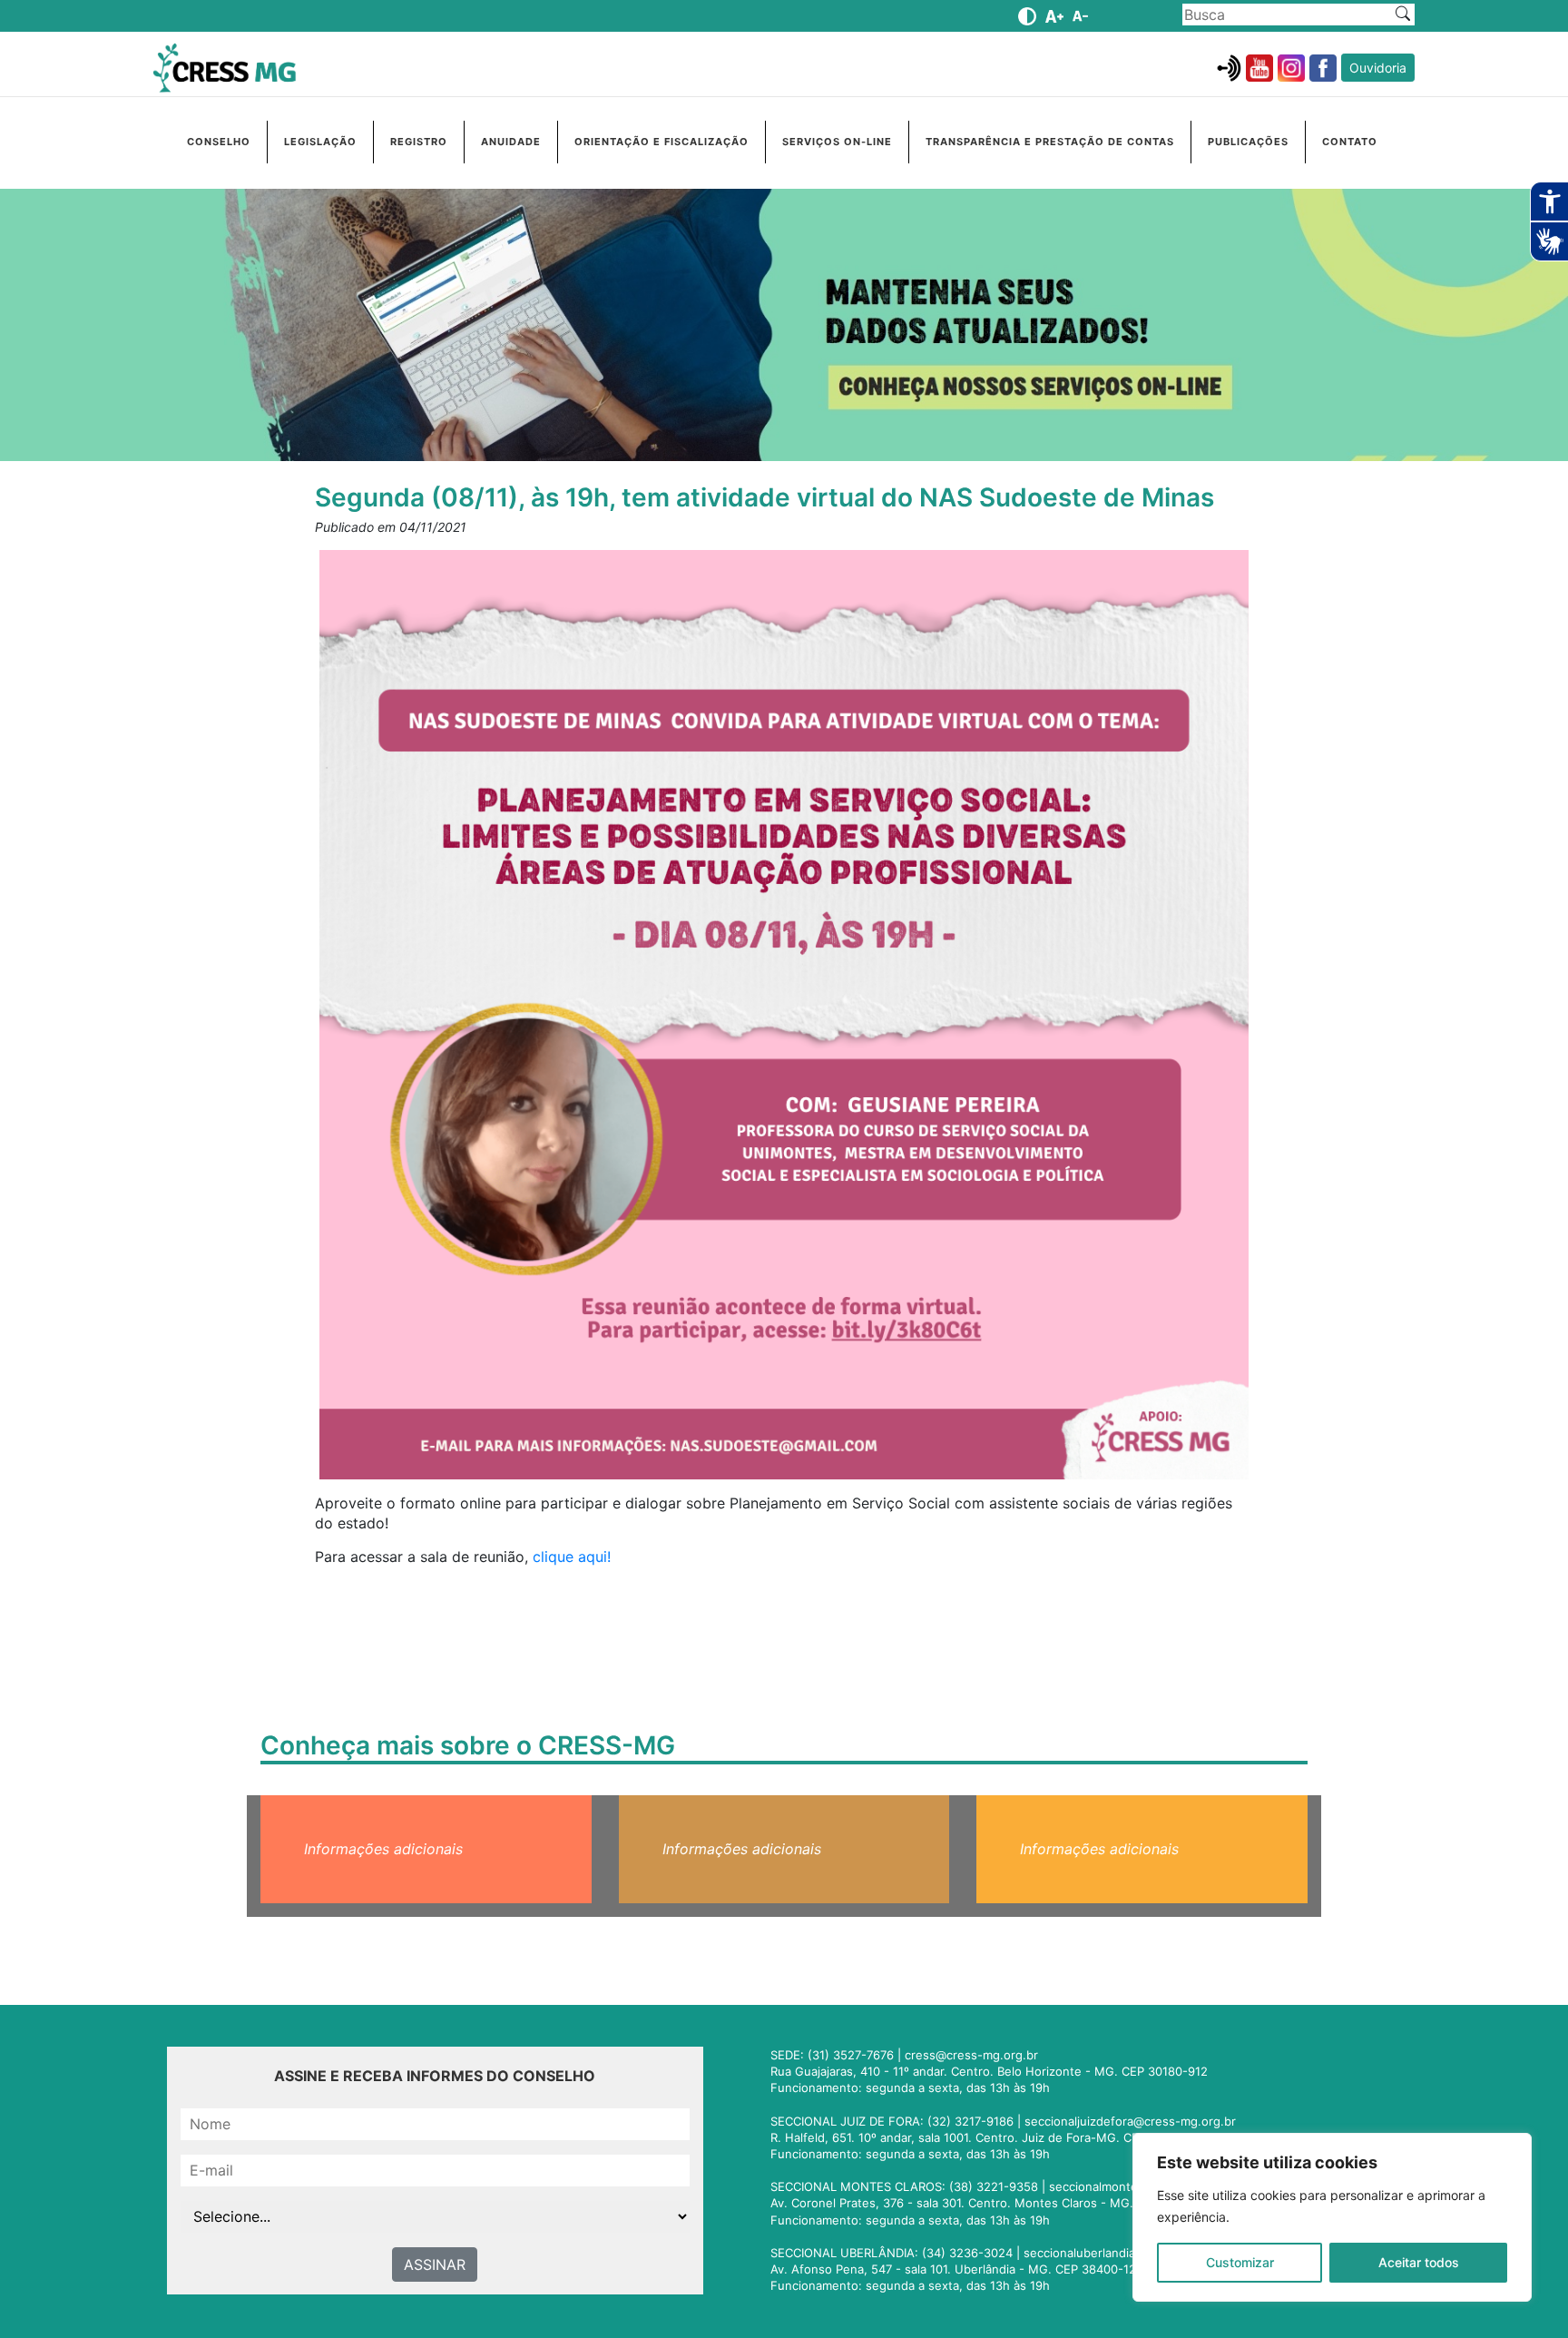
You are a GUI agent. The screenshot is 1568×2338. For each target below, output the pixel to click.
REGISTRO (419, 142)
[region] (1332, 2217)
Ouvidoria (1378, 68)
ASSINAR (435, 2264)
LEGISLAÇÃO (320, 142)
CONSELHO (219, 142)
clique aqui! (569, 1557)
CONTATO (1350, 142)
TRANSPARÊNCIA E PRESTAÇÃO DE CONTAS (1050, 142)
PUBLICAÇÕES (1248, 142)
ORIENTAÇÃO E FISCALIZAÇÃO (661, 142)
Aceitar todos (1419, 2262)
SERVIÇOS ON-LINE (837, 142)
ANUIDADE (511, 142)
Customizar (1240, 2262)
